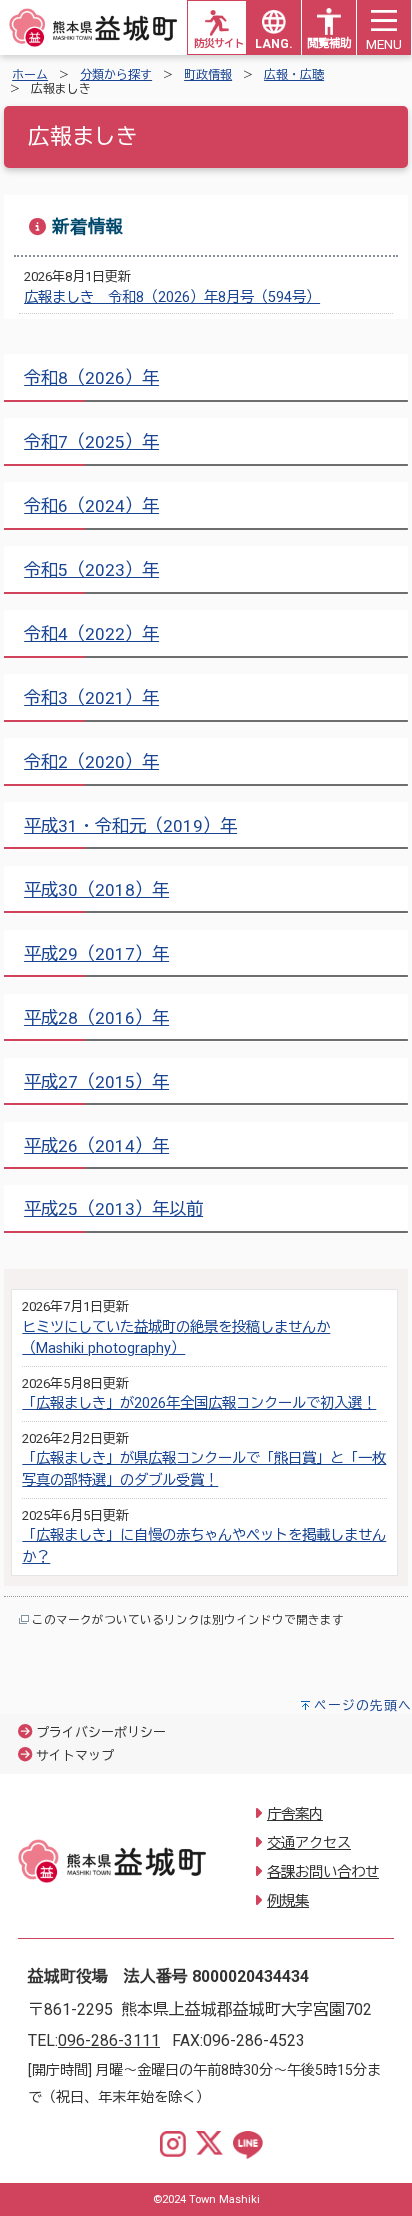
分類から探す (116, 75)
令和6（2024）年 (91, 506)
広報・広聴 (294, 75)
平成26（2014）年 (96, 1146)
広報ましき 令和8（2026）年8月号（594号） (172, 297)
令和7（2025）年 (91, 442)
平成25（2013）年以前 (113, 1209)
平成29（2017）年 (96, 954)
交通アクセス (309, 1843)
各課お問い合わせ (323, 1872)
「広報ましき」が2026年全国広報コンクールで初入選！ (199, 1403)
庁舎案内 (295, 1814)
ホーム (30, 75)
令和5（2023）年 (91, 570)
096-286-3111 (109, 2040)
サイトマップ (75, 1755)
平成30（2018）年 (96, 890)
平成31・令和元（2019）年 (130, 826)
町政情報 (208, 75)
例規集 (288, 1901)
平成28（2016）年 (96, 1018)
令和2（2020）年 (91, 762)
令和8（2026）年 (91, 378)
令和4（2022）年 (91, 634)
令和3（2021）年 (91, 698)
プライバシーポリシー (101, 1732)
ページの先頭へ (363, 1705)
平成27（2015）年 (96, 1082)
